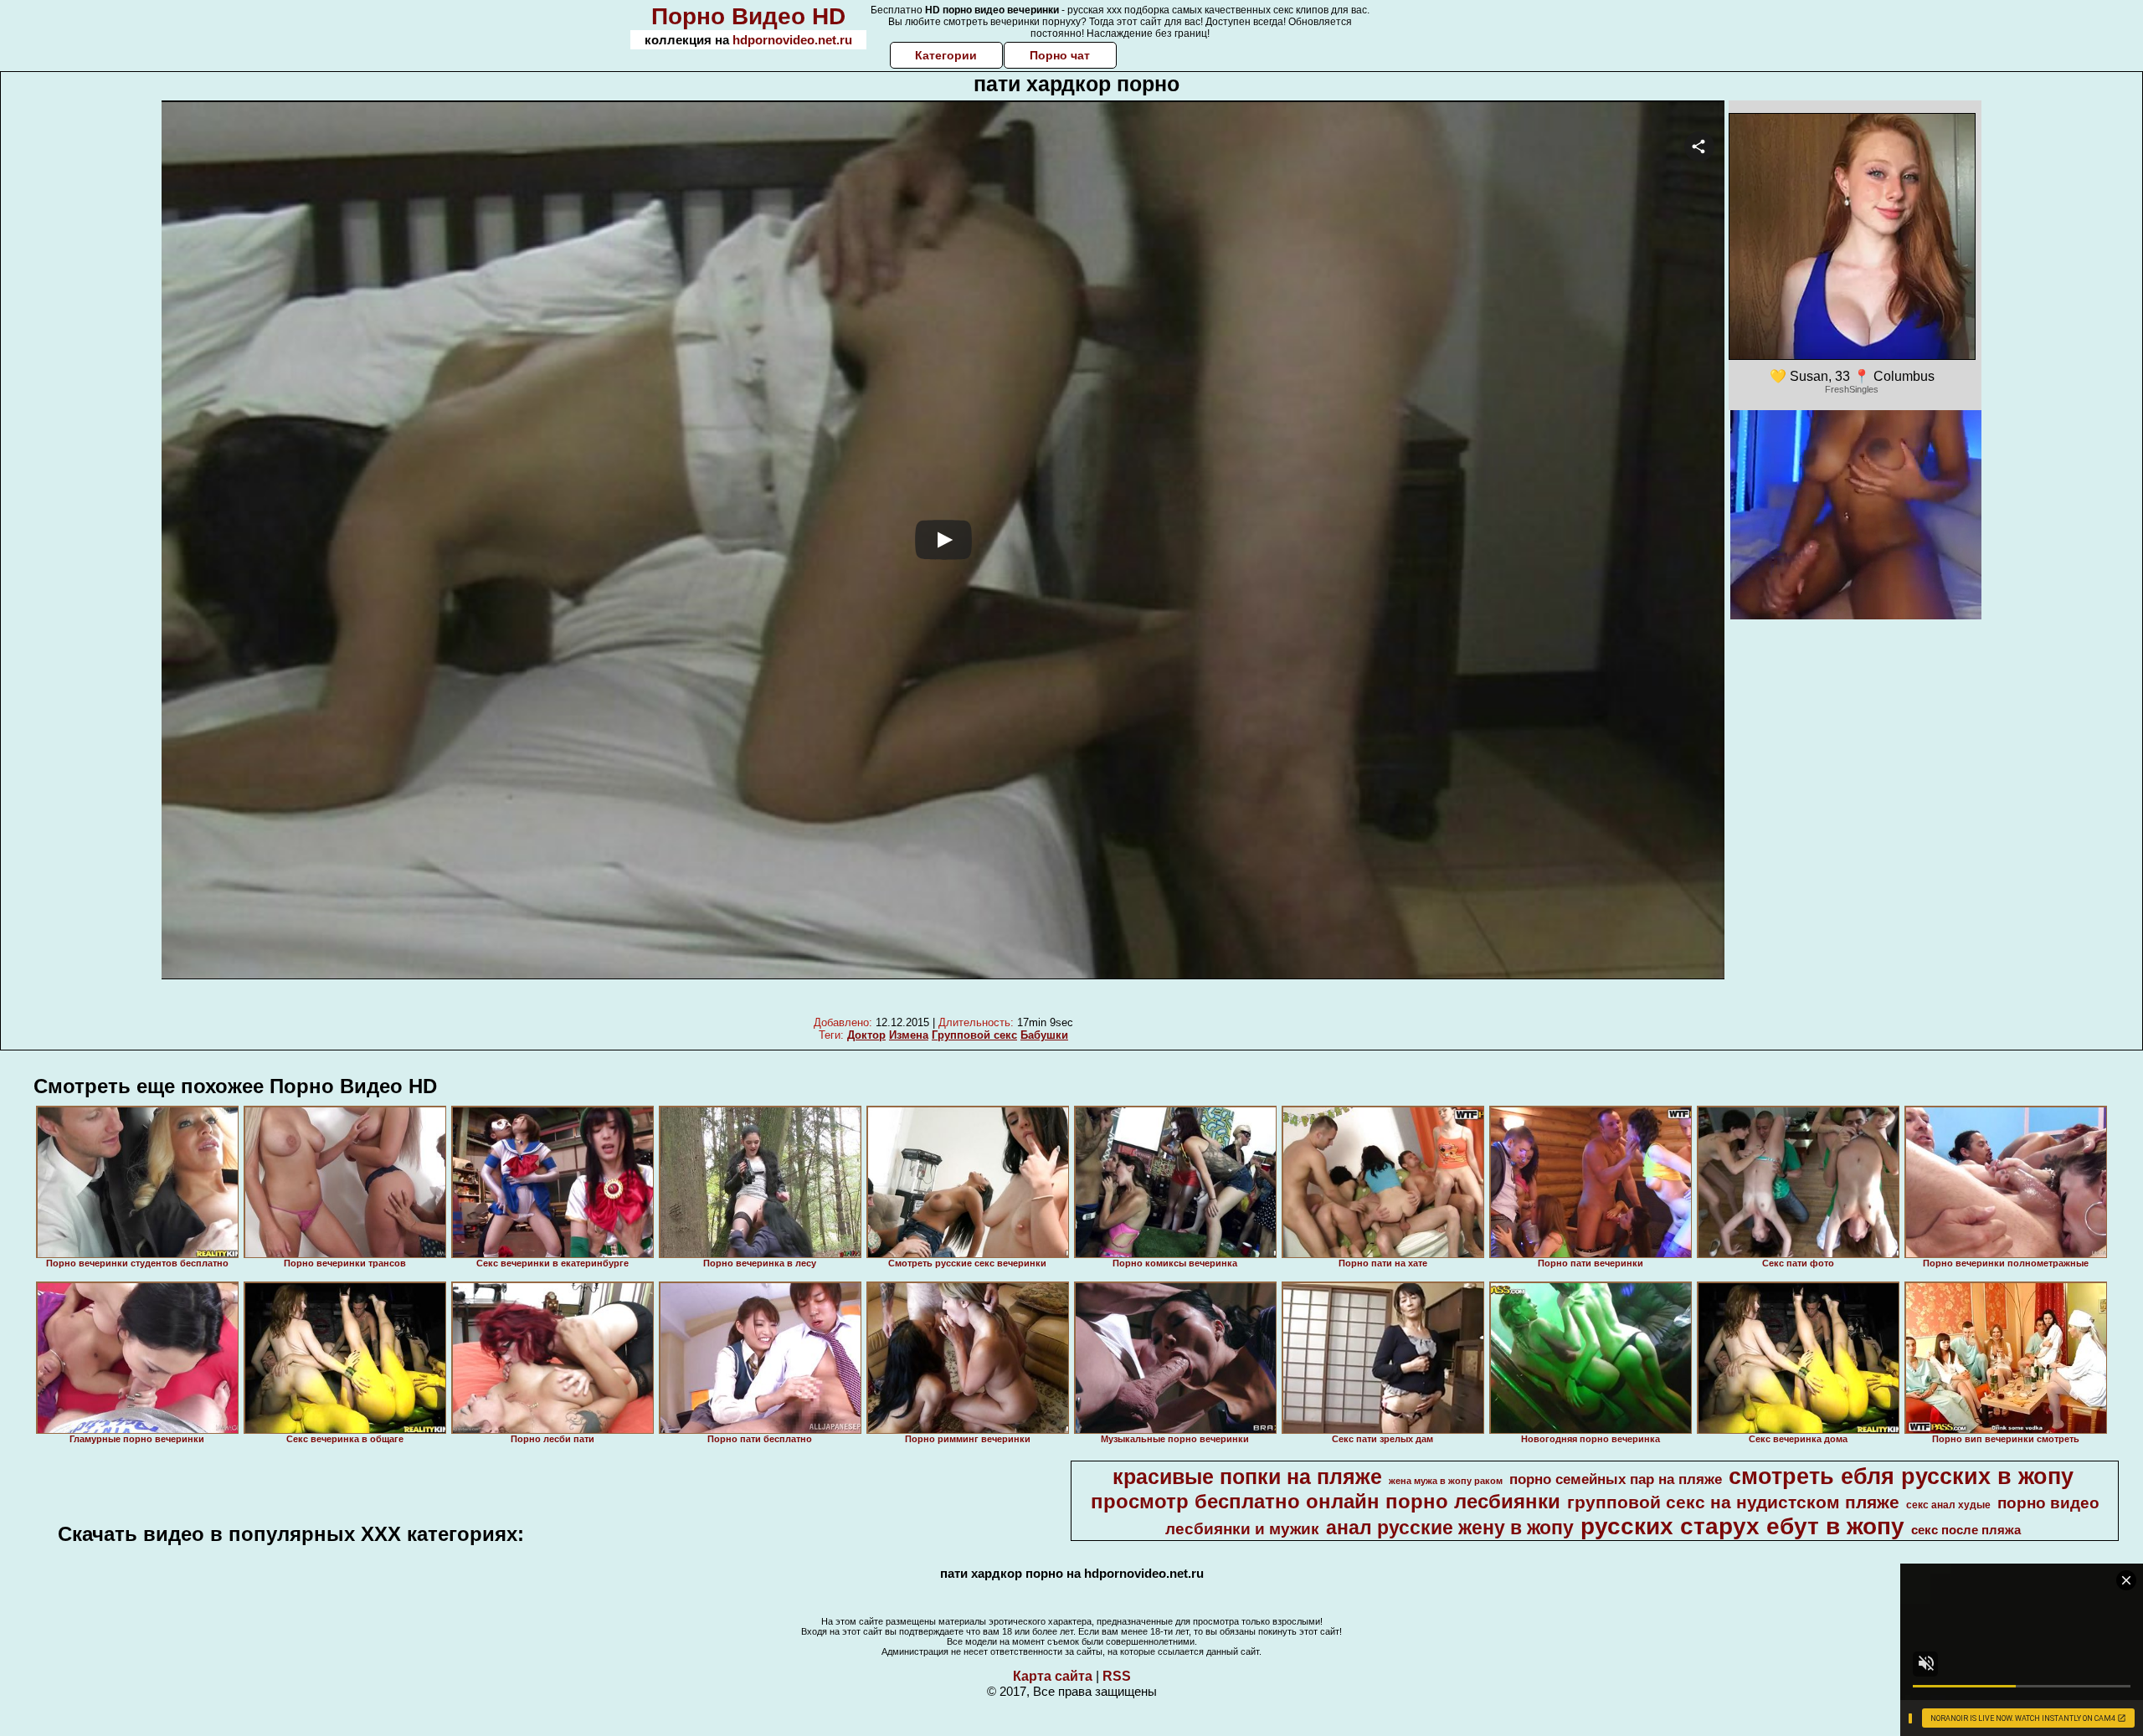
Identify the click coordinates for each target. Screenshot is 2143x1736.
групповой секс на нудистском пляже (1733, 1502)
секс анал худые (1948, 1505)
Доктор (866, 1035)
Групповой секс (974, 1035)
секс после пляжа (1966, 1530)
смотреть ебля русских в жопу (1901, 1477)
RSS (1117, 1676)
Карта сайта (1053, 1676)
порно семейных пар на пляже (1616, 1479)
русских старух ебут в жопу (1742, 1526)
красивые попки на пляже (1247, 1477)
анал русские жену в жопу (1450, 1528)
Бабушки (1044, 1035)
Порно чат (1060, 55)
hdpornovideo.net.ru (792, 40)
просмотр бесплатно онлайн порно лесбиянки (1326, 1501)
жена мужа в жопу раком (1446, 1481)
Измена (909, 1035)
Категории (946, 55)
